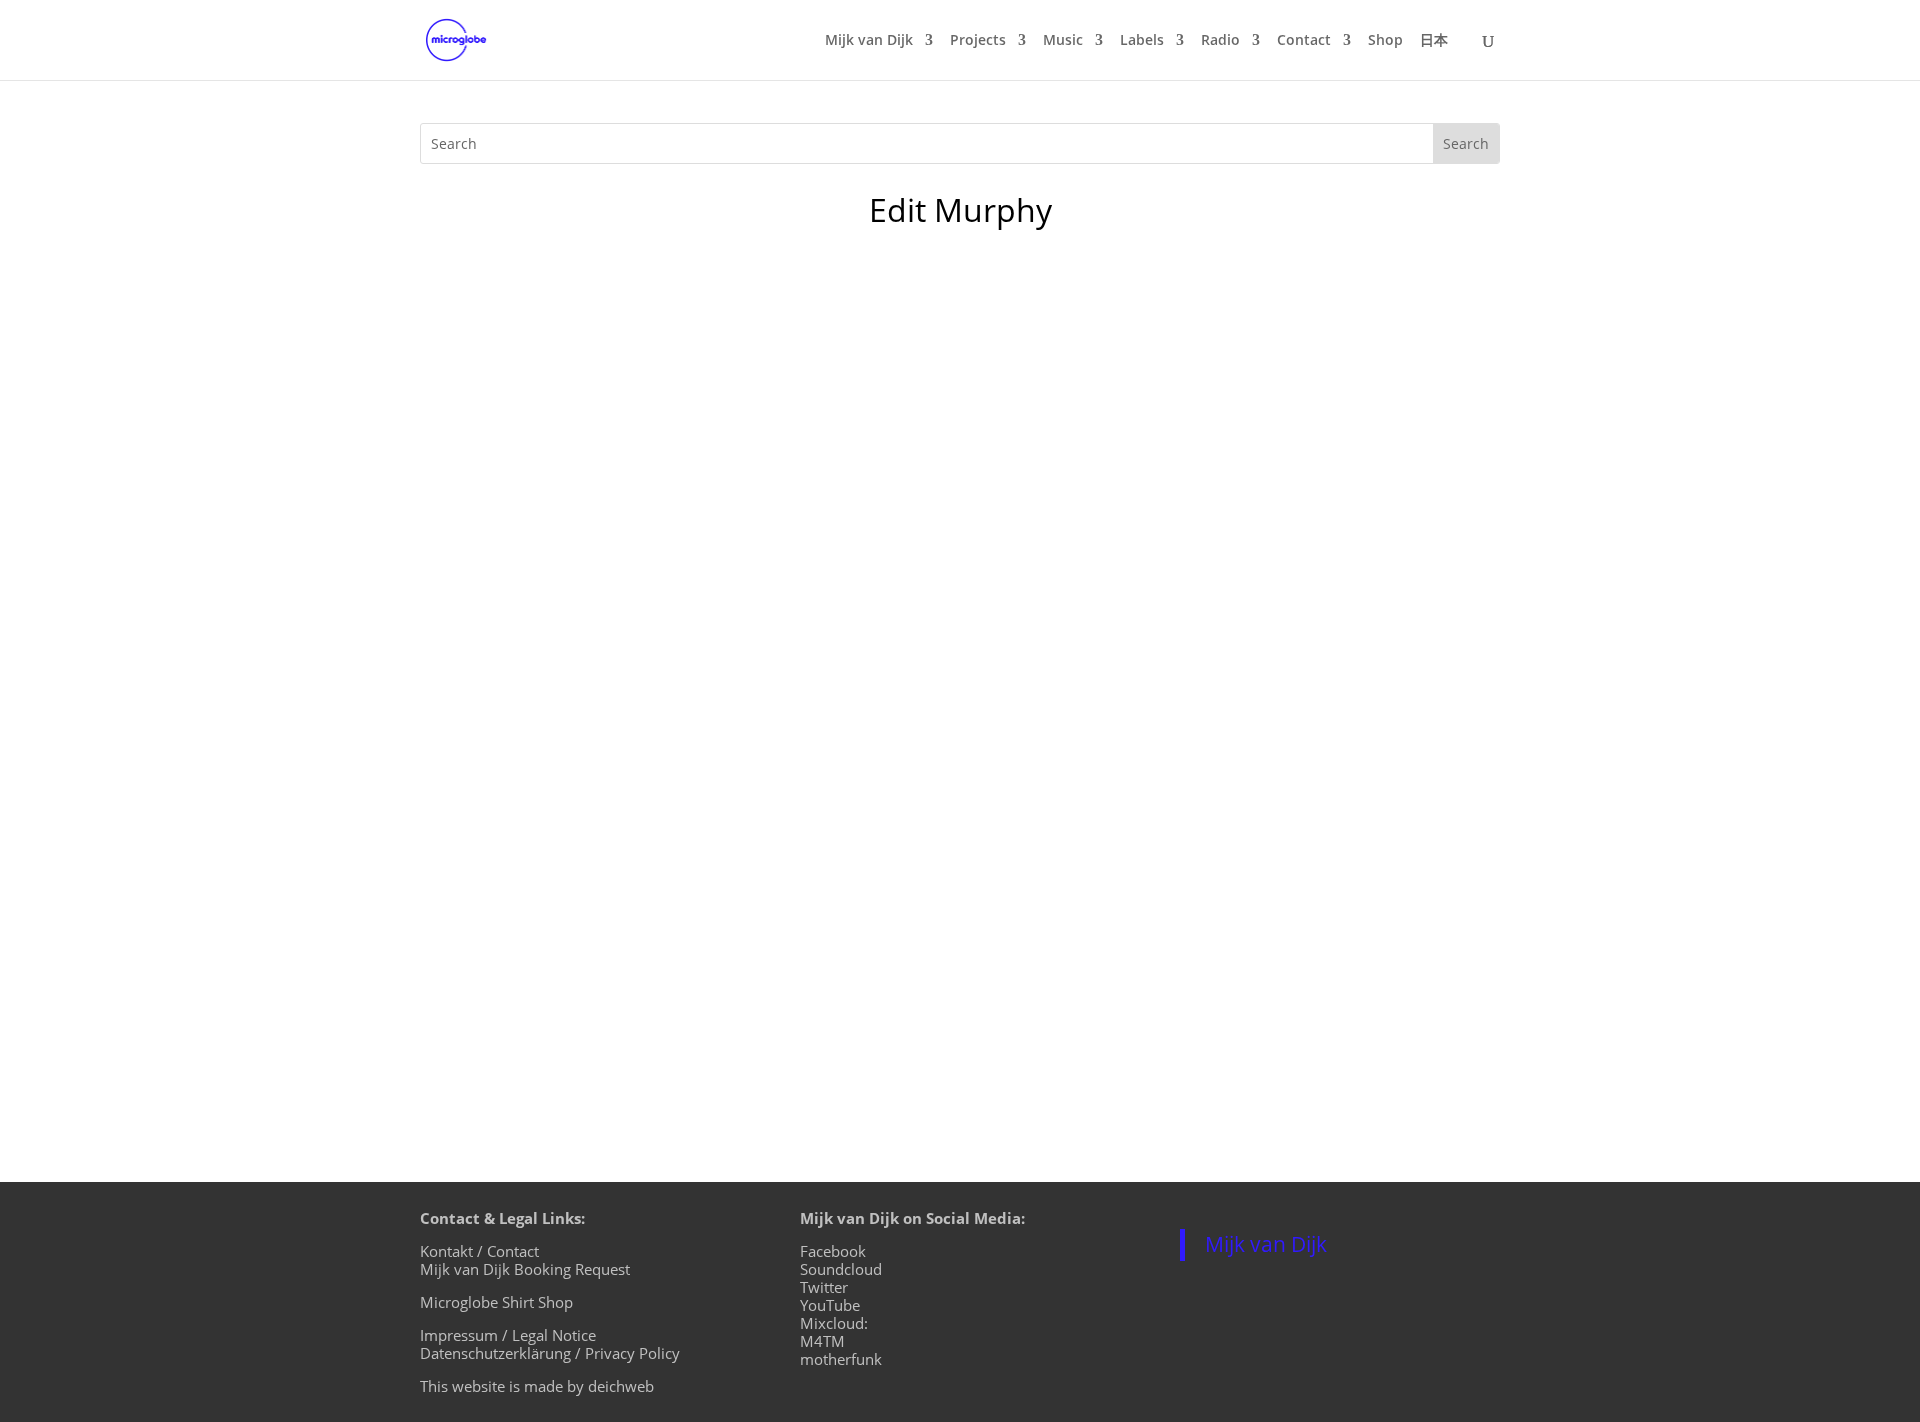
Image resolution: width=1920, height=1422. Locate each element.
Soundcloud (841, 1269)
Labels (1142, 41)
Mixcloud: (834, 1323)
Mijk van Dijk (869, 41)
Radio (1220, 41)
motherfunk (841, 1359)
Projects (978, 41)
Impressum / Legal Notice (508, 1335)
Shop (1385, 41)
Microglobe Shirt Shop (496, 1302)
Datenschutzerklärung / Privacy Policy (550, 1353)
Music (1063, 41)
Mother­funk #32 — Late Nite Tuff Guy (623, 893)
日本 (1434, 41)
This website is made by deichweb (537, 1386)
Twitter (824, 1287)
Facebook (833, 1251)
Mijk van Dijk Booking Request (525, 1269)
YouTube (830, 1305)
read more (480, 1008)
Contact (1304, 41)
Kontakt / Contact (479, 1251)
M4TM (822, 1341)
